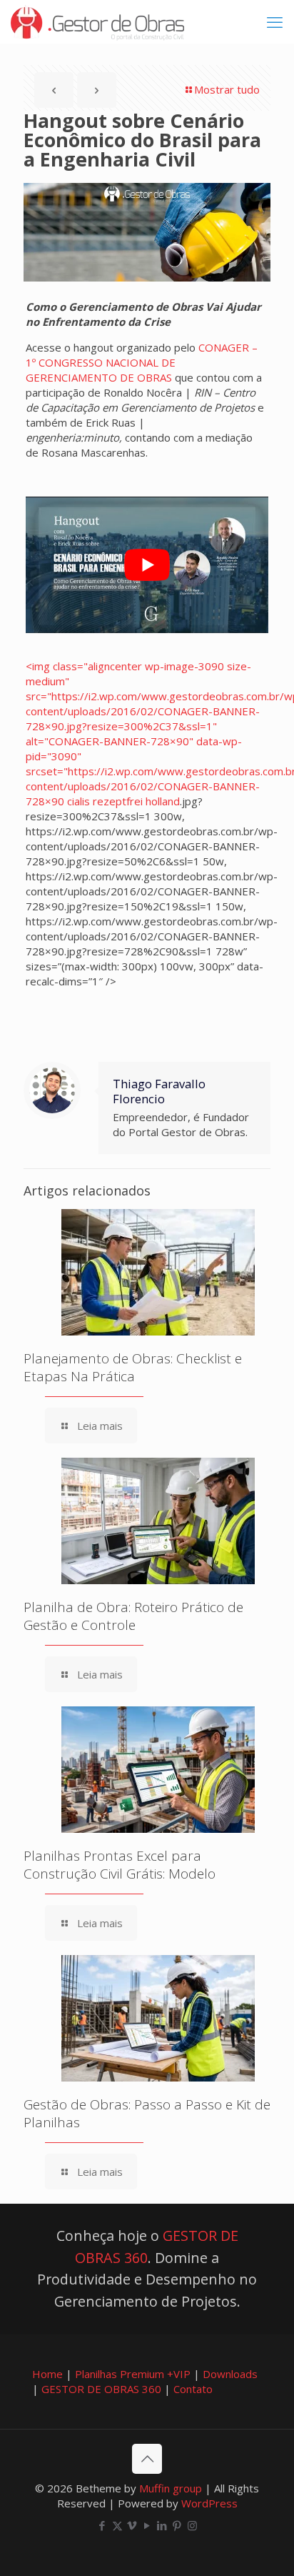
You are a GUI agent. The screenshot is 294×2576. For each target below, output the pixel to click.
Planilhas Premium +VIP (133, 2374)
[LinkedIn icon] (162, 2525)
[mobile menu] (275, 21)
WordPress (209, 2503)
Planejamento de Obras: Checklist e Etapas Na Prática (133, 1367)
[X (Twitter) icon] (117, 2525)
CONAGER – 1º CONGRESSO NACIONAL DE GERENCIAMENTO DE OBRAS (142, 362)
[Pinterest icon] (177, 2525)
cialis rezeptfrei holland (123, 801)
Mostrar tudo (227, 89)
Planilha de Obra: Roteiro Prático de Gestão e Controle (133, 1616)
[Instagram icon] (192, 2525)
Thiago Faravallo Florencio (159, 1091)
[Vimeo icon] (132, 2525)
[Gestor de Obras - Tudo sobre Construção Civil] (97, 21)
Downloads (230, 2374)
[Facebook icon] (102, 2525)
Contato (193, 2389)
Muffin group (171, 2488)
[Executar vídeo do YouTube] (147, 565)
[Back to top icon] (147, 2459)
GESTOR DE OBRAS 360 (101, 2389)
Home (47, 2374)
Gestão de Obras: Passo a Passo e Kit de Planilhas (147, 2113)
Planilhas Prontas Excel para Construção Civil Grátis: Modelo (120, 1865)
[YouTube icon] (147, 2525)
